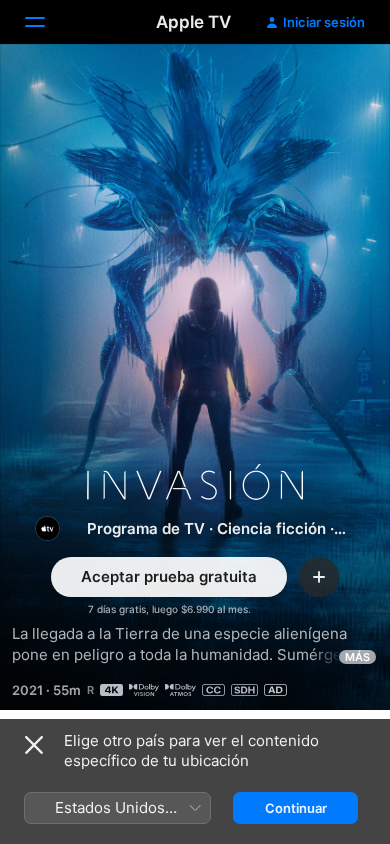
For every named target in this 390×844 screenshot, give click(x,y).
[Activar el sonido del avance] (336, 83)
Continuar (296, 808)
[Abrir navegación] (47, 22)
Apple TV (193, 22)
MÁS (357, 657)
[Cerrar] (34, 745)
